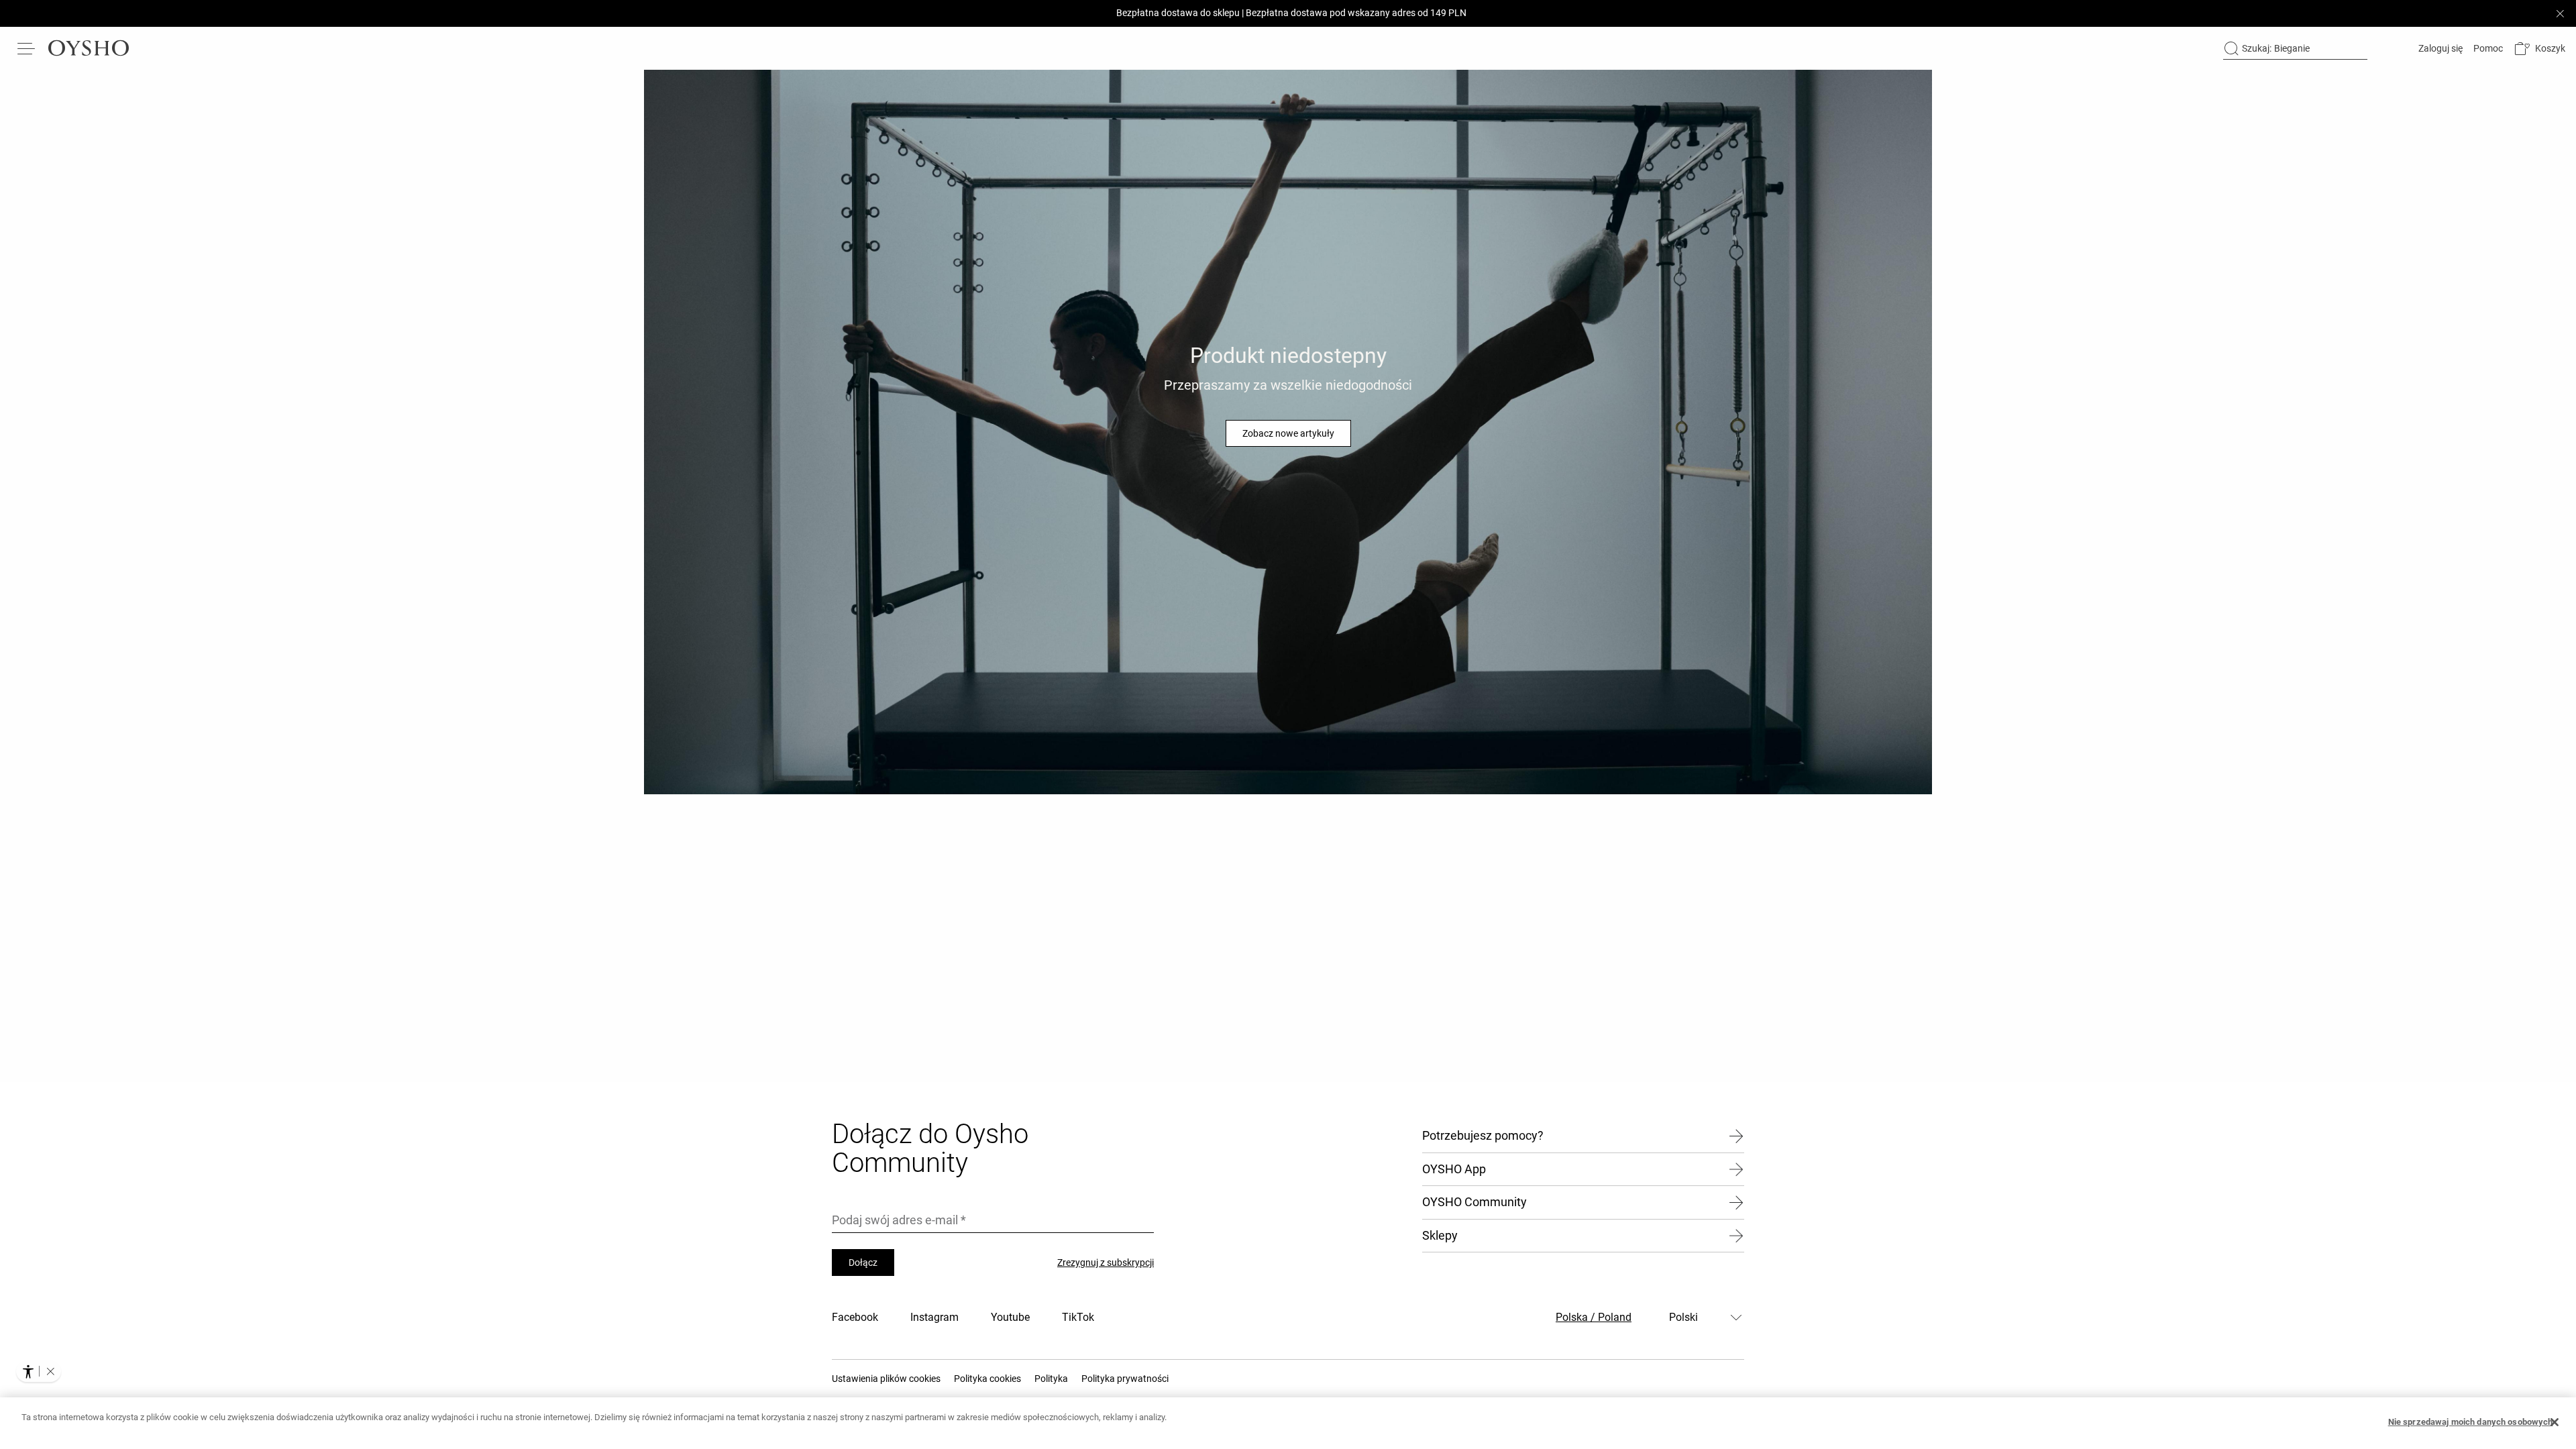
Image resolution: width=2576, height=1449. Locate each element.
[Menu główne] (27, 48)
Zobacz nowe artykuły (1288, 433)
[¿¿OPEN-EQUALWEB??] (39, 1371)
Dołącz (863, 1263)
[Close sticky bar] (2560, 13)
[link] (2439, 48)
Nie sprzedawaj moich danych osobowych (2471, 1422)
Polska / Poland (1594, 1317)
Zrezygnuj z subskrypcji (1106, 1263)
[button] (2539, 49)
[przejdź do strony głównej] (89, 48)
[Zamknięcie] (2555, 1422)
